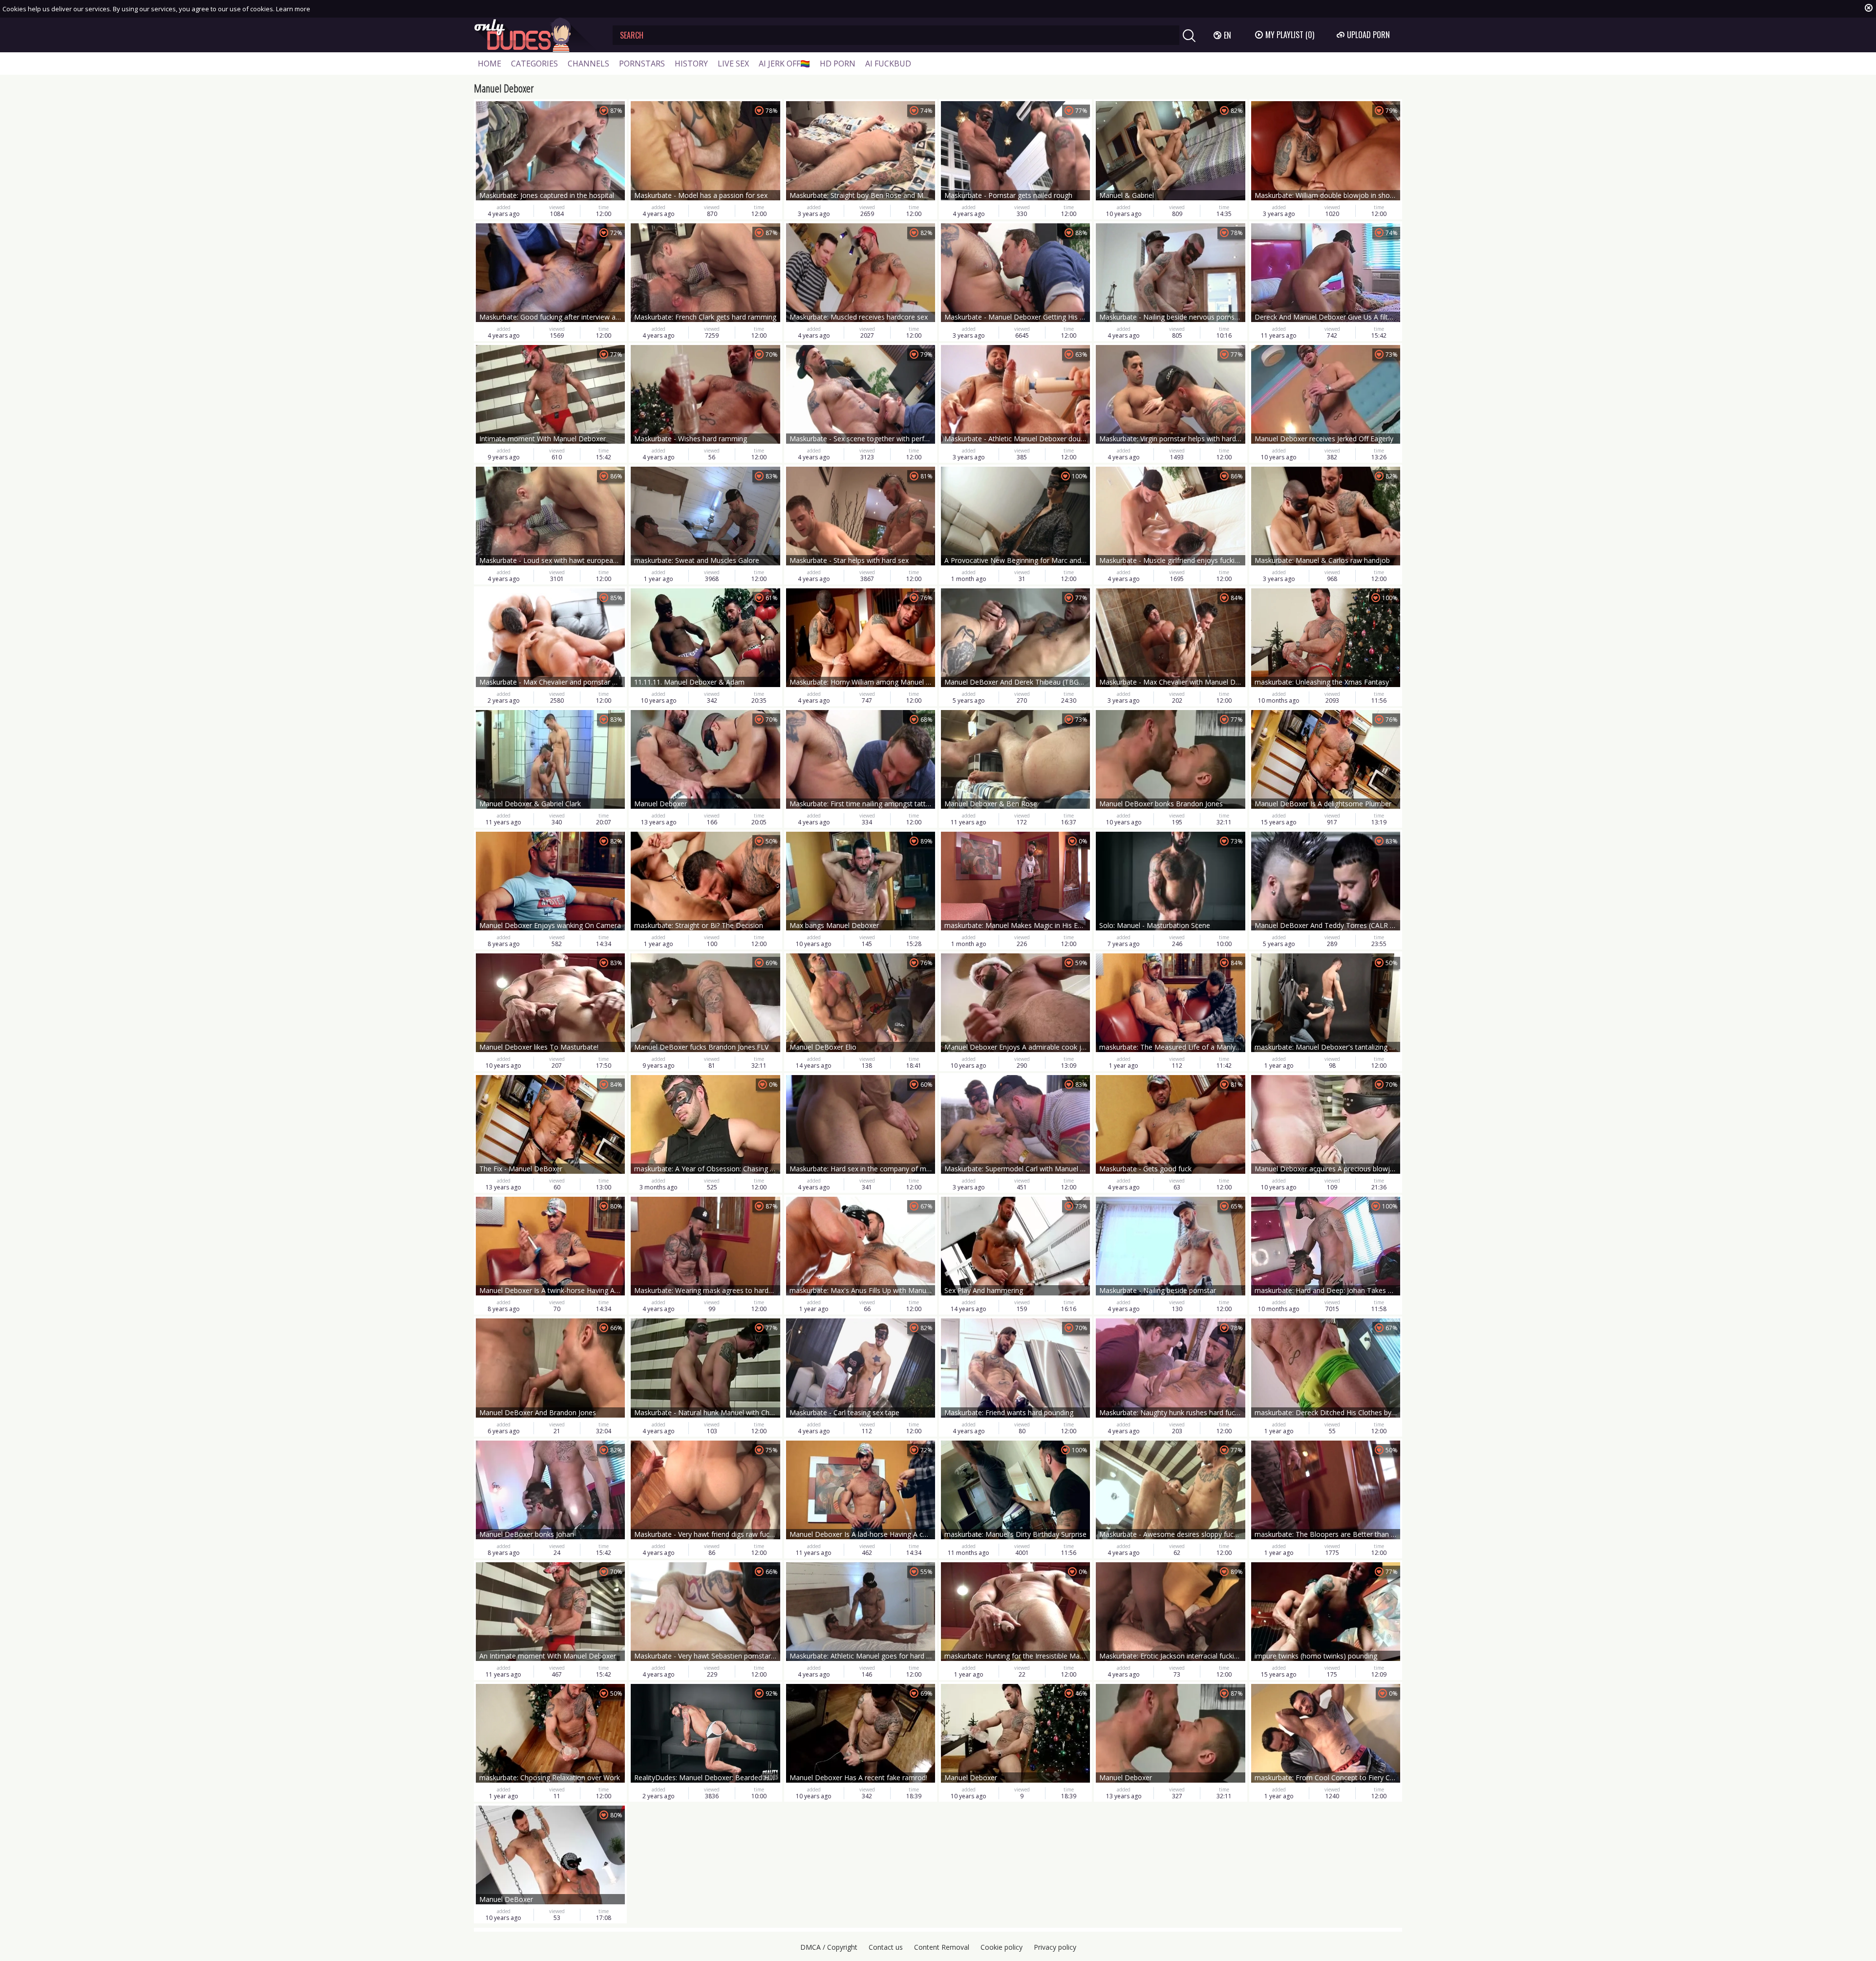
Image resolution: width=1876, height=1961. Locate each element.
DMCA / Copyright (829, 1947)
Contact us (886, 1947)
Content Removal (942, 1947)
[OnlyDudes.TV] (536, 35)
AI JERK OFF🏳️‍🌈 (784, 64)
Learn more (293, 9)
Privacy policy (1055, 1947)
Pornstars (642, 64)
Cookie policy (1002, 1947)
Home (490, 64)
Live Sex (733, 64)
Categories (534, 64)
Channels (588, 64)
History (691, 64)
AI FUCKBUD (888, 64)
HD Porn (838, 64)
